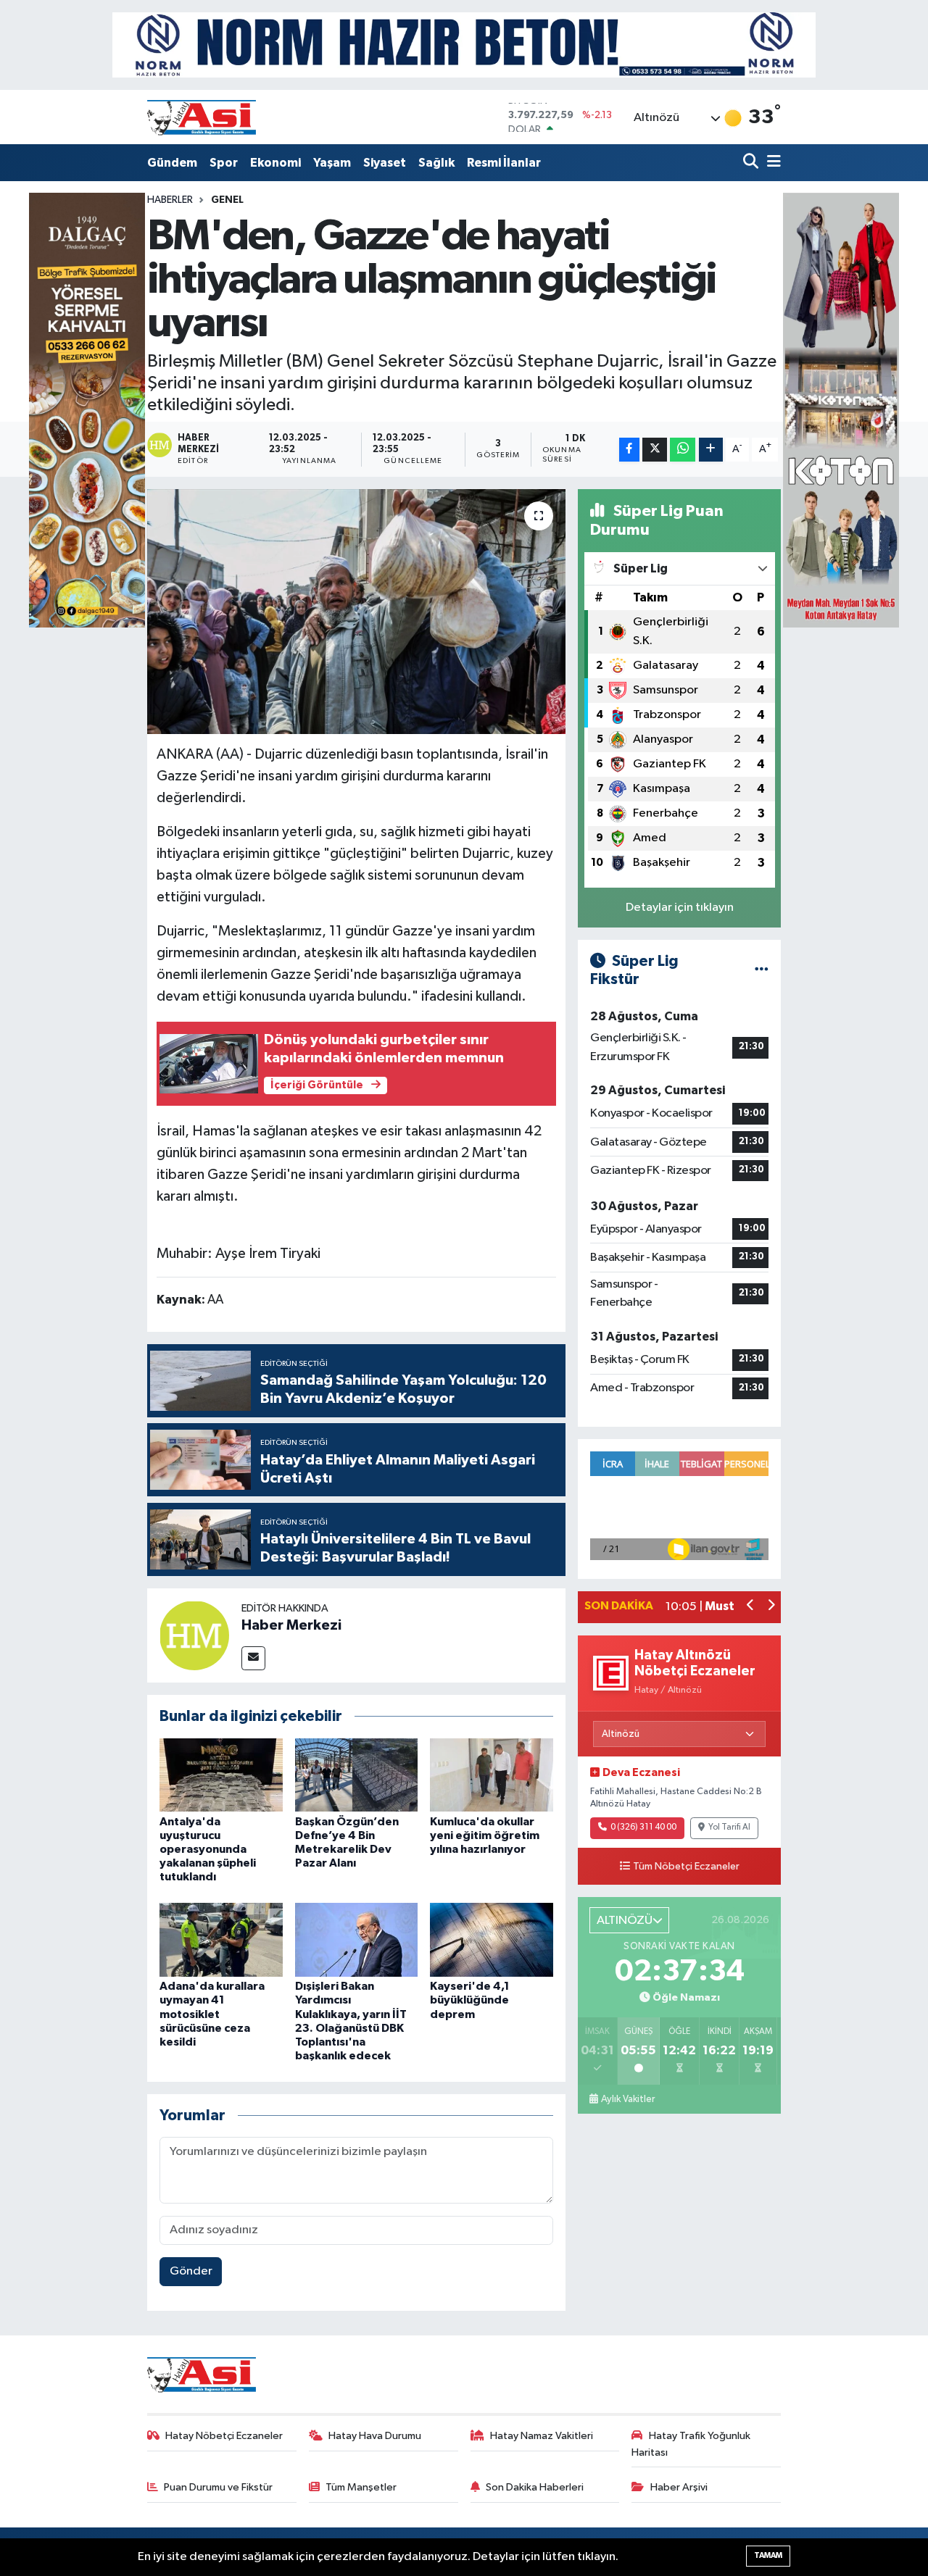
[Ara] (752, 163)
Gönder (191, 2271)
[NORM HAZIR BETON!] (464, 45)
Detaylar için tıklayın (680, 908)
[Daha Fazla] (711, 450)
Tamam (768, 2555)
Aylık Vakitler (628, 2099)
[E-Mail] (253, 1658)
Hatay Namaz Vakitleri (542, 2436)
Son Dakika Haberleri (535, 2487)
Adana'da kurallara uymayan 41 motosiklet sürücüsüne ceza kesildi (212, 2014)
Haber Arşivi (679, 2487)
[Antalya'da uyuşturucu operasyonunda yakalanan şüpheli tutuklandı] (221, 1775)
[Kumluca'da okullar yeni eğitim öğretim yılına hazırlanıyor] (492, 1775)
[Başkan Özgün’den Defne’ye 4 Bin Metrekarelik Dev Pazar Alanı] (357, 1775)
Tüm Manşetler (361, 2487)
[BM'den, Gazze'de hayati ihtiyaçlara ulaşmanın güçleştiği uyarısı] (356, 612)
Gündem (172, 163)
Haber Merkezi (291, 1625)
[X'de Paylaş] (655, 450)
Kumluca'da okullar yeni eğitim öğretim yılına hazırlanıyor (485, 1835)
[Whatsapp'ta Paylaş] (683, 450)
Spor (224, 163)
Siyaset (385, 163)
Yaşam (332, 163)
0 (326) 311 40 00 (643, 1827)
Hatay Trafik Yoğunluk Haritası (691, 2444)
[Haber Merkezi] (194, 1635)
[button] (751, 1607)
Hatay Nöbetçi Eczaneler (224, 2436)
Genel (227, 200)
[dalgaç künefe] (87, 410)
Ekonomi (275, 163)
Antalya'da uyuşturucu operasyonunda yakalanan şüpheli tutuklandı (208, 1850)
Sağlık (436, 163)
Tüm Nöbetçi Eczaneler (686, 1867)
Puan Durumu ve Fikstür (218, 2487)
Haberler (170, 200)
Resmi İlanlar (504, 163)
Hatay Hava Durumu (375, 2436)
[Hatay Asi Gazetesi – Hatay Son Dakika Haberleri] (202, 117)
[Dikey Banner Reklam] (841, 410)
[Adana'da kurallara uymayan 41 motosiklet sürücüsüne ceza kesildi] (221, 1939)
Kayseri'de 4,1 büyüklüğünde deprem (470, 2000)
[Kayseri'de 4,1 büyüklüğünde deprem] (492, 1939)
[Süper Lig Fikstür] (762, 971)
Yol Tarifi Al (729, 1827)
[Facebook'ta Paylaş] (629, 450)
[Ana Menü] (771, 163)
